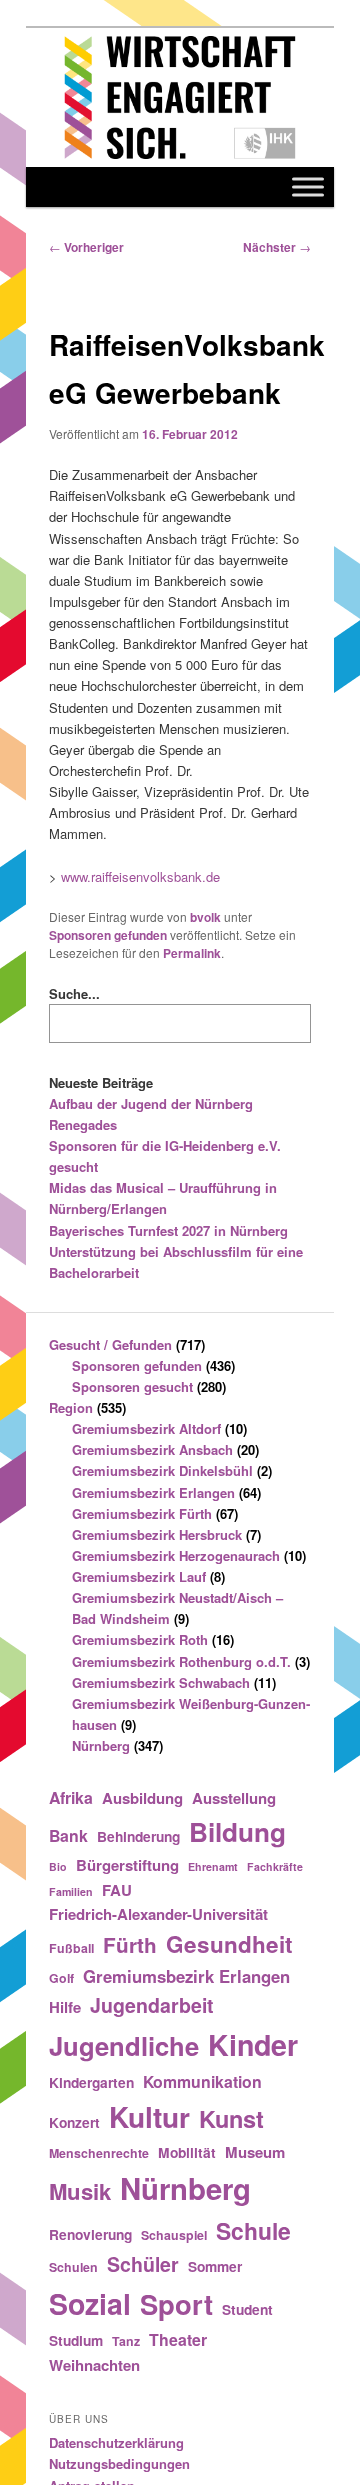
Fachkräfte (275, 1866)
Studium (76, 2340)
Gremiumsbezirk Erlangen (153, 1492)
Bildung (237, 1831)
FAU (117, 1890)
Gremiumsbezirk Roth (140, 1639)
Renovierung (90, 2234)
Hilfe (65, 2007)
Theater (178, 2339)
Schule (253, 2230)
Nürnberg (101, 1745)
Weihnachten (94, 2365)
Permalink (192, 953)
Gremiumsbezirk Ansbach (152, 1449)
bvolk (205, 917)
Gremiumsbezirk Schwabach (161, 1682)
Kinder (253, 2044)
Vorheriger (86, 247)
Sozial (90, 2303)
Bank (68, 1835)
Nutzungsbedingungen (119, 2463)
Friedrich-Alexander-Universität (158, 1914)
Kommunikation (202, 2081)
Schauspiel (174, 2235)
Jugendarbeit (152, 2005)
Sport (176, 2303)
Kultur (149, 2116)
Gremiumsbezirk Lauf (139, 1576)
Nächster (277, 247)
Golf (61, 1978)
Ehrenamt (213, 1866)
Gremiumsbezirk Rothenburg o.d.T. (181, 1661)
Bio (58, 1866)
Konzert (74, 2122)
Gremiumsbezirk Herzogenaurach (176, 1555)
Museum (255, 2152)
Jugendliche (124, 2045)
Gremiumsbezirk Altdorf (146, 1428)
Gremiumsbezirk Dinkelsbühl (162, 1470)
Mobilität (187, 2152)
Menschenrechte (99, 2153)
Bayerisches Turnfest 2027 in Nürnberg (168, 1230)
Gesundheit (229, 1944)
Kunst (231, 2118)
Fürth (130, 1944)
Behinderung (138, 1836)
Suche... (74, 993)
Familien (71, 1891)
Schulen (73, 2267)
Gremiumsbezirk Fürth (142, 1513)
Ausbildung (142, 1798)
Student (247, 2309)
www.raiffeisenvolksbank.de (140, 876)
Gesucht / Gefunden (110, 1344)
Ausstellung (234, 1798)
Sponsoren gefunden (108, 935)
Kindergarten (91, 2082)
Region (71, 1407)
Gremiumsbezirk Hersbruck (157, 1534)
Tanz (126, 2341)
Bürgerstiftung (127, 1865)
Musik (80, 2191)
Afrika (71, 1797)
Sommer (215, 2266)
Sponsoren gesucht (132, 1386)
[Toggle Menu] (308, 186)
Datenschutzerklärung (116, 2442)
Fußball (71, 1948)
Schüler (143, 2264)
